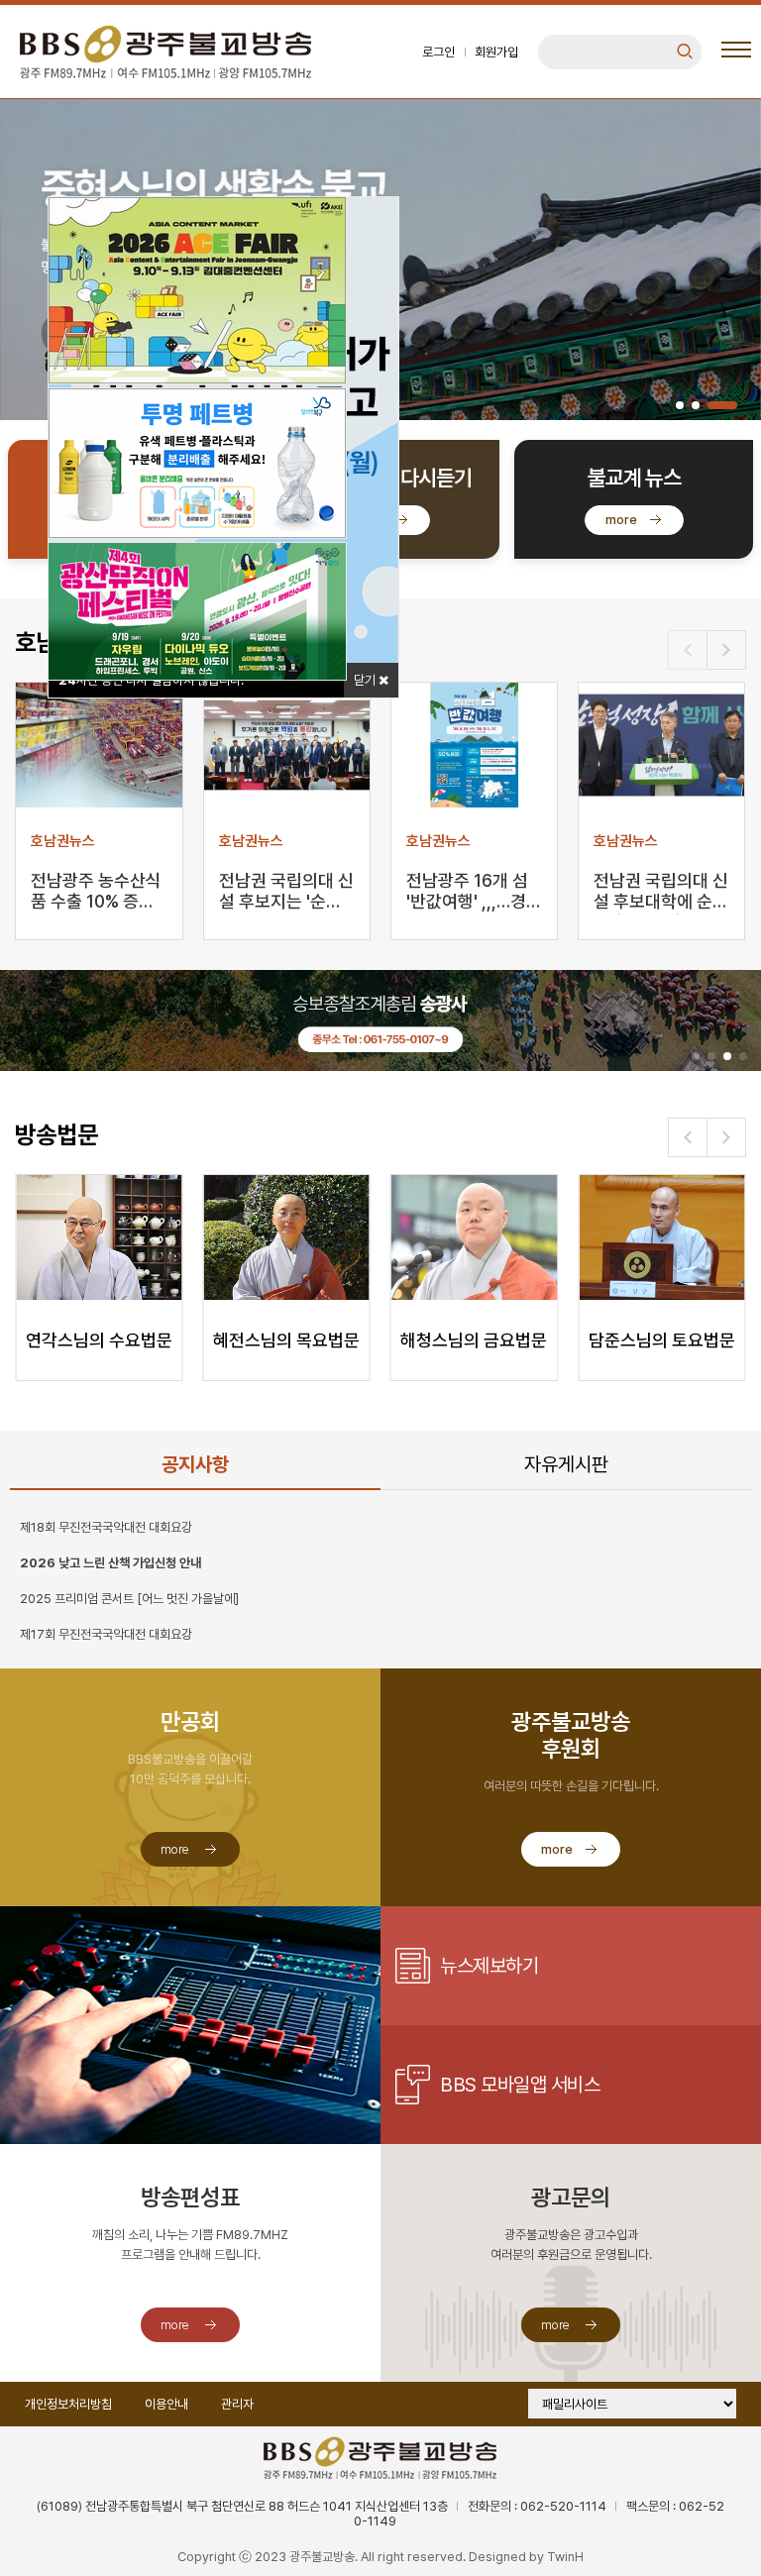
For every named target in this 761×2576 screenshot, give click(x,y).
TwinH (565, 2557)
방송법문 (56, 1135)
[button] (680, 405)
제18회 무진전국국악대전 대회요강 (106, 1527)
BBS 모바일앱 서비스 (520, 2085)
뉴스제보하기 (489, 1966)
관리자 (237, 2404)
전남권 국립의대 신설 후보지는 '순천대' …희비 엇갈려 (286, 892)
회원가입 (496, 52)
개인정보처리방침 (68, 2404)
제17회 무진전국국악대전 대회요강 (106, 1634)
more (621, 520)
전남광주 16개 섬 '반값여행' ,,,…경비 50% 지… (474, 892)
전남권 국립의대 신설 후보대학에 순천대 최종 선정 (661, 892)
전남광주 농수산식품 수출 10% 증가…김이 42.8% (96, 892)
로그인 (438, 52)
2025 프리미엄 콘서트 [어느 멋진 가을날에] (129, 1599)
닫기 (366, 680)
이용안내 (166, 2404)
